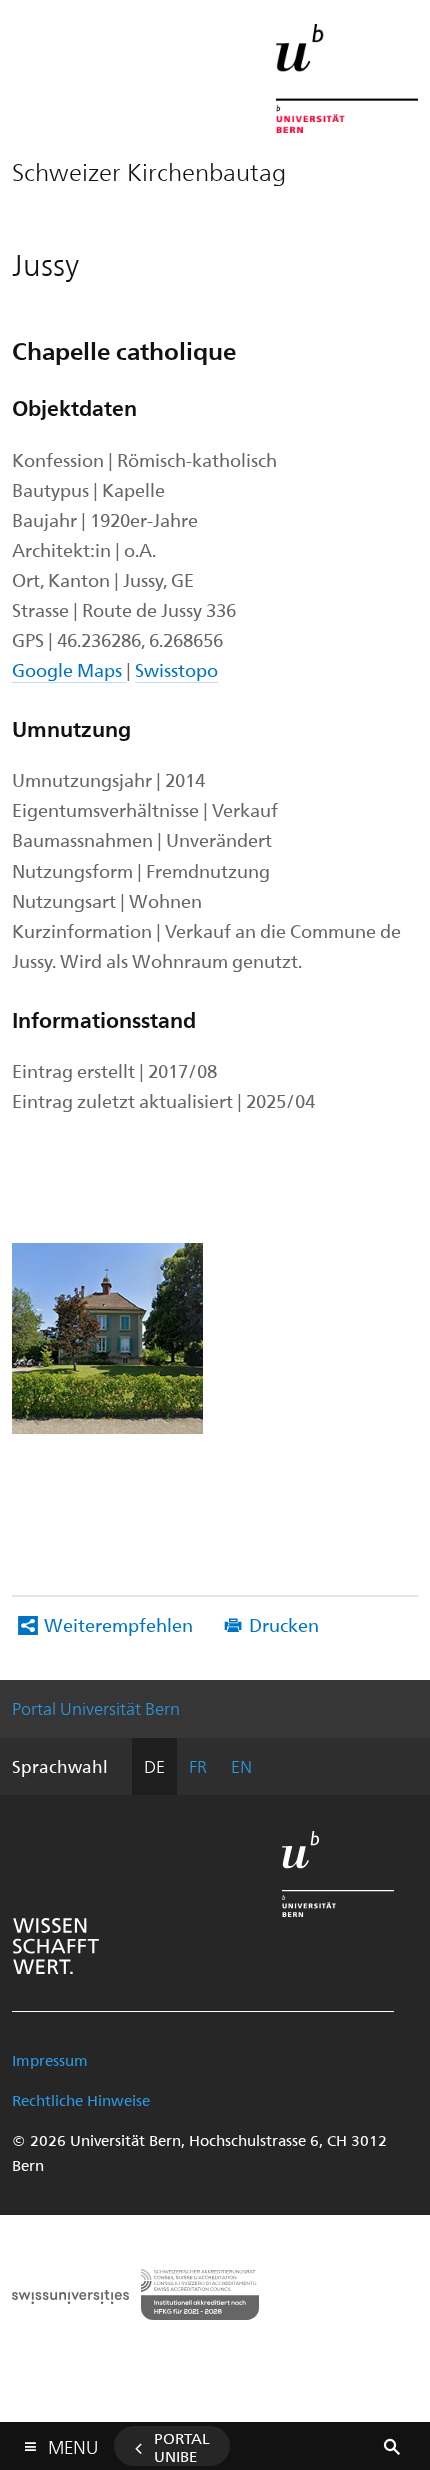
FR (198, 1766)
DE (154, 1766)
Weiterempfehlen (118, 1624)
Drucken (284, 1624)
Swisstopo (176, 669)
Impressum (50, 2060)
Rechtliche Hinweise (81, 2100)
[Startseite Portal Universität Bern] (347, 78)
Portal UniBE (182, 2447)
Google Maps (69, 669)
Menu (73, 2443)
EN (241, 1766)
